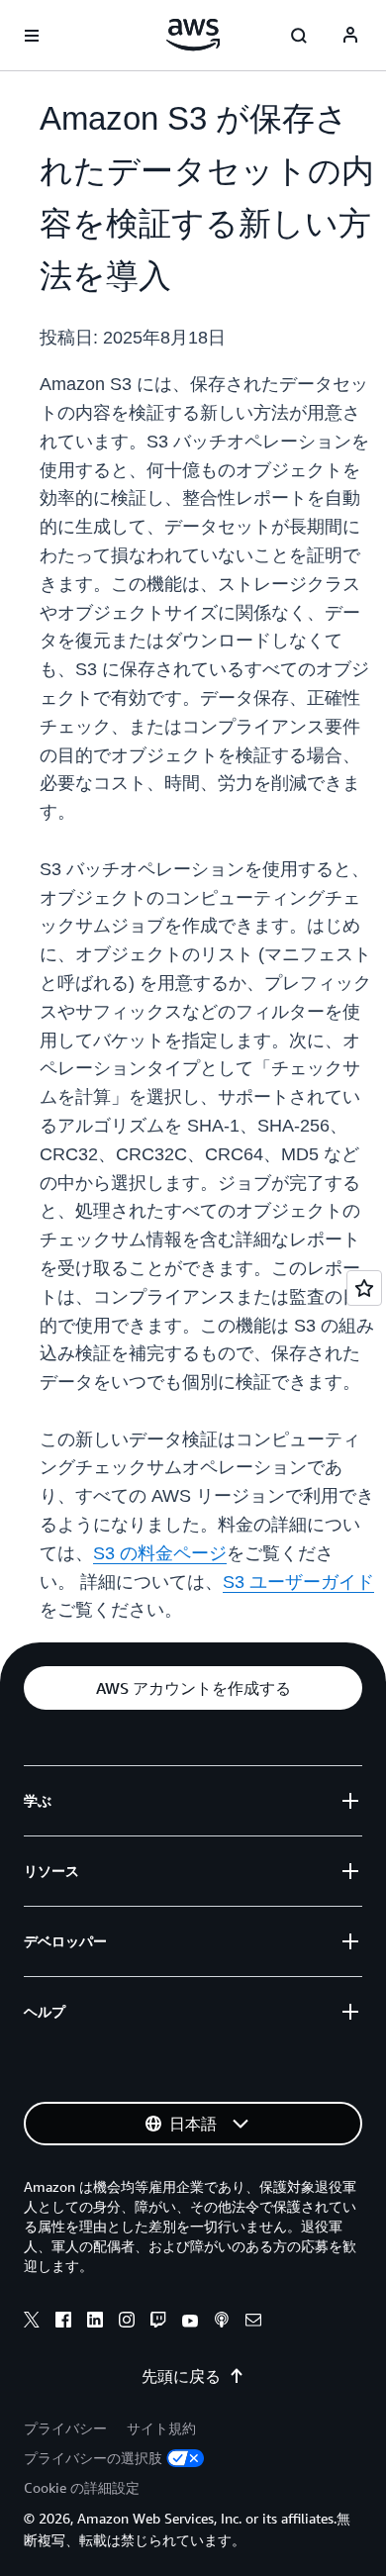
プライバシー (65, 2428)
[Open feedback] (364, 1288)
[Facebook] (63, 2323)
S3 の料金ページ (160, 1553)
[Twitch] (158, 2323)
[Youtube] (190, 2323)
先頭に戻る (181, 2376)
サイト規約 (161, 2428)
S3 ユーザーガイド (298, 1582)
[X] (32, 2323)
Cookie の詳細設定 (82, 2487)
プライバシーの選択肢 (93, 2458)
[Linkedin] (95, 2323)
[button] (193, 1688)
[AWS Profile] (350, 36)
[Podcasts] (222, 2323)
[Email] (253, 2323)
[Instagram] (127, 2323)
